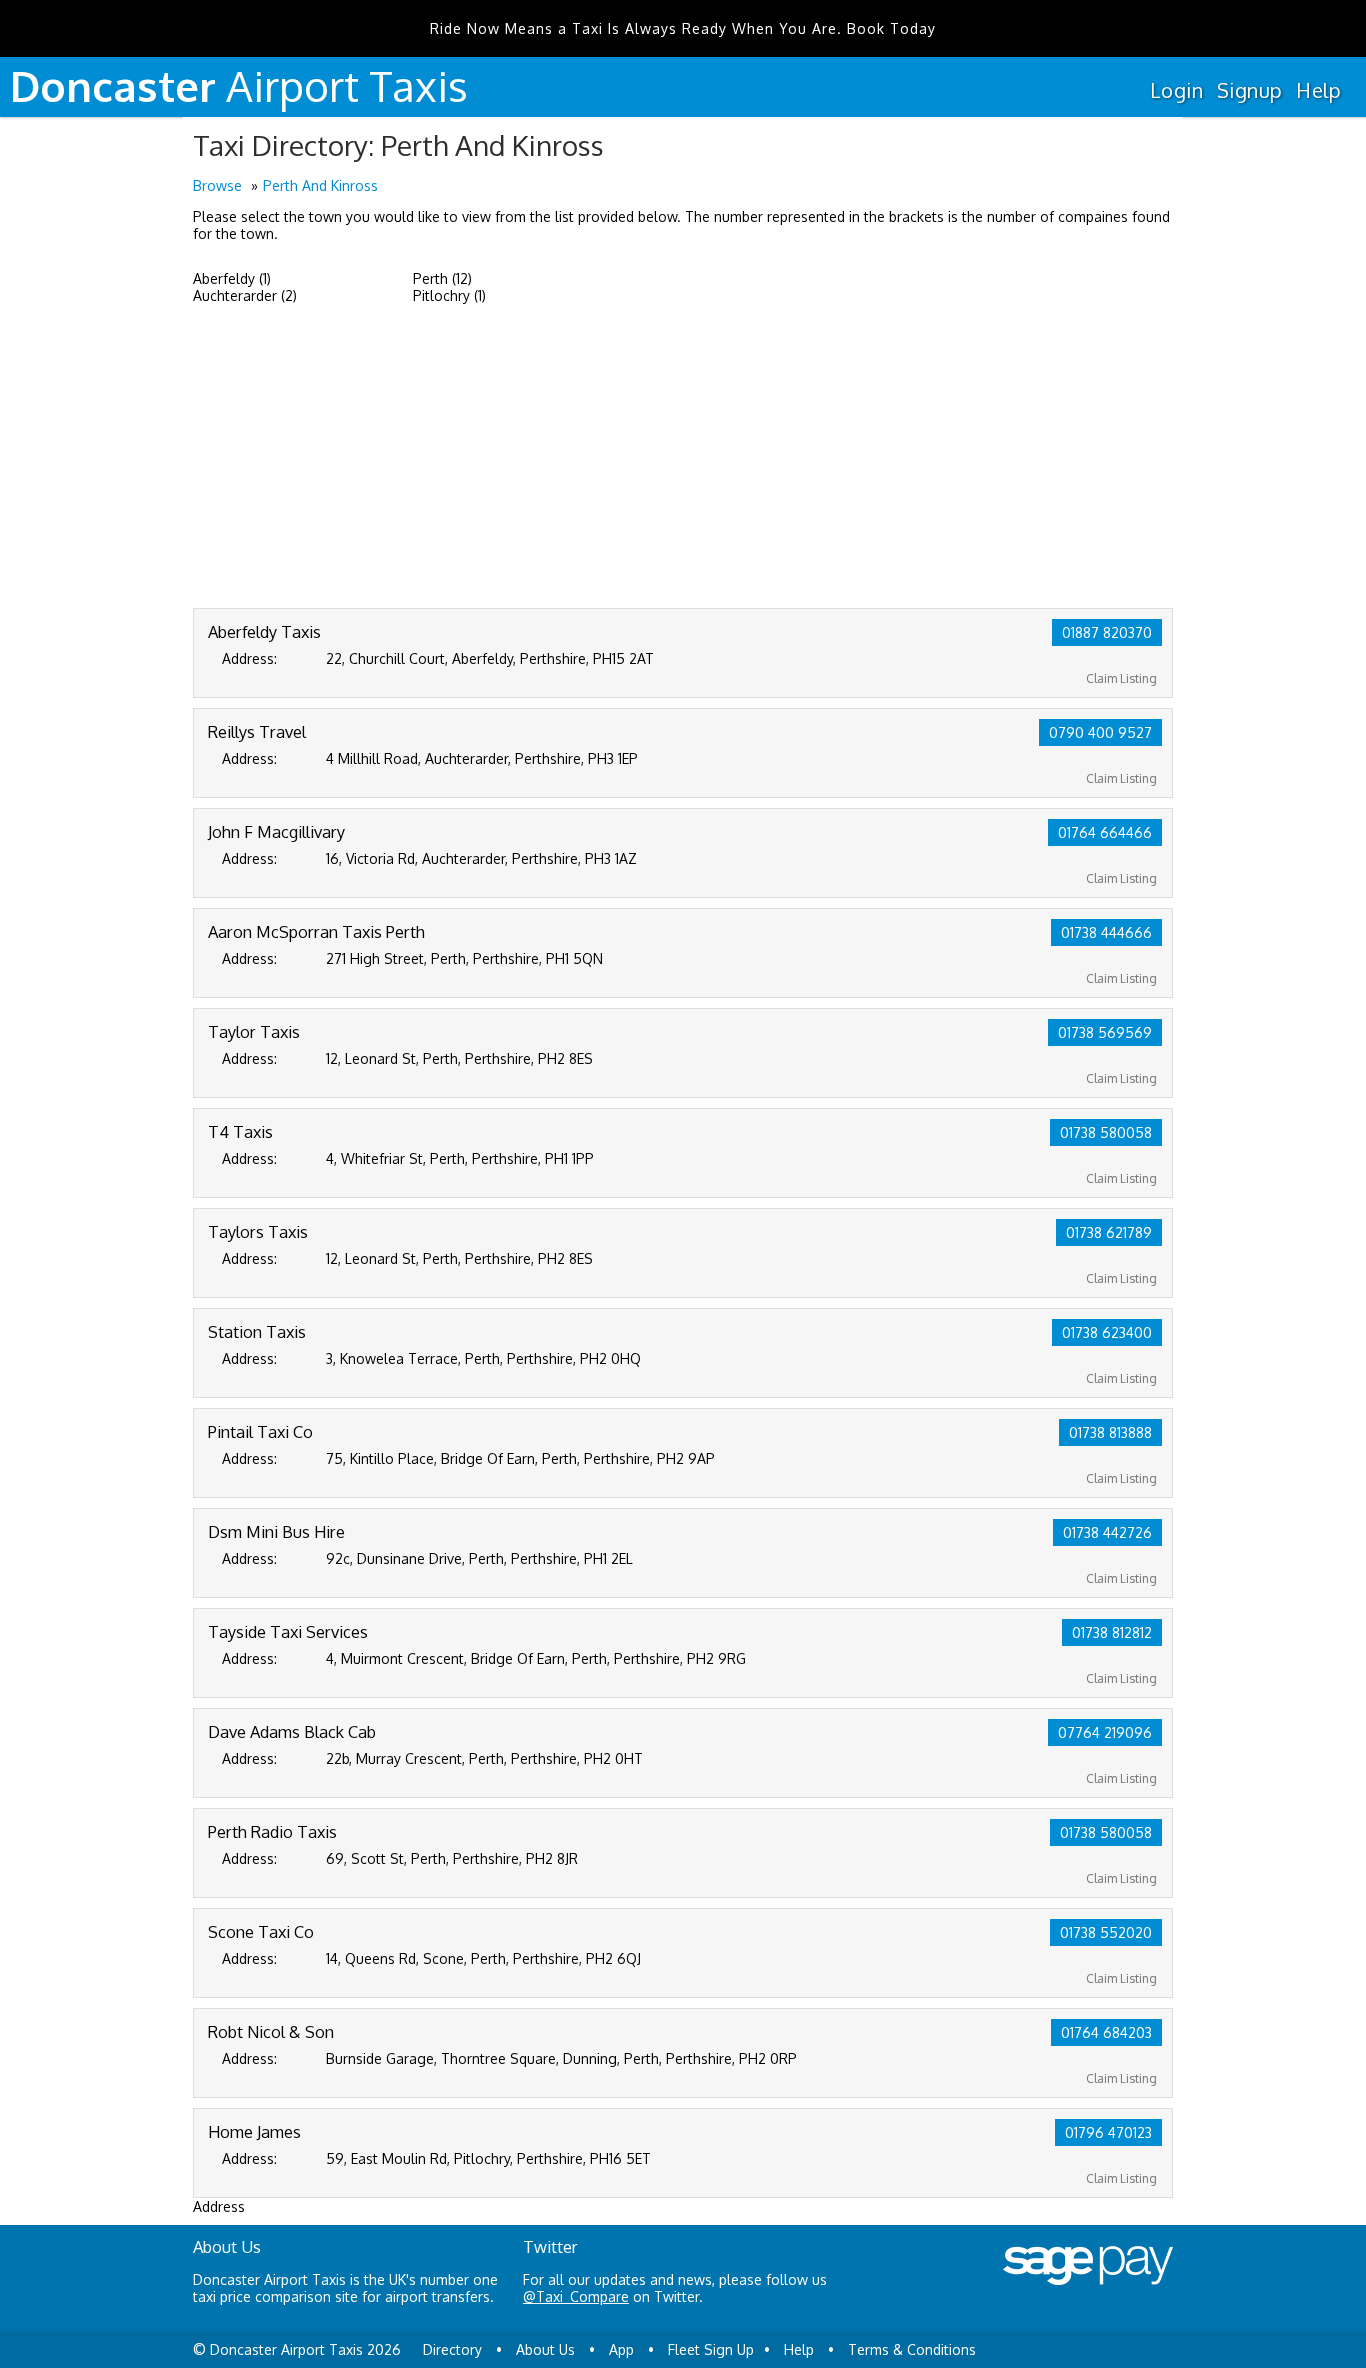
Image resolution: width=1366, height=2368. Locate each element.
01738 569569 (1105, 1032)
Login (1176, 90)
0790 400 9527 (1100, 732)
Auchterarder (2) (245, 295)
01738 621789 (1109, 1232)
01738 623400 (1107, 1332)
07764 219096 (1105, 1732)
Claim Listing (1121, 678)
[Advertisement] (683, 458)
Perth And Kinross (320, 185)
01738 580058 (1106, 1132)
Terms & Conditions (912, 2349)
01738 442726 (1107, 1532)
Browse (217, 185)
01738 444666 (1106, 932)
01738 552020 (1106, 1932)
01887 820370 (1107, 632)
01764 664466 (1105, 832)
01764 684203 (1106, 2032)
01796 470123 (1108, 2132)
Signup (1249, 90)
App (621, 2349)
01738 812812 (1112, 1632)
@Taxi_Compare (576, 2296)
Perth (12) (442, 278)
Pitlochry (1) (449, 295)
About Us (545, 2349)
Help (1318, 90)
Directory (452, 2349)
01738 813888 (1110, 1432)
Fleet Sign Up (711, 2349)
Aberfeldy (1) (232, 278)
